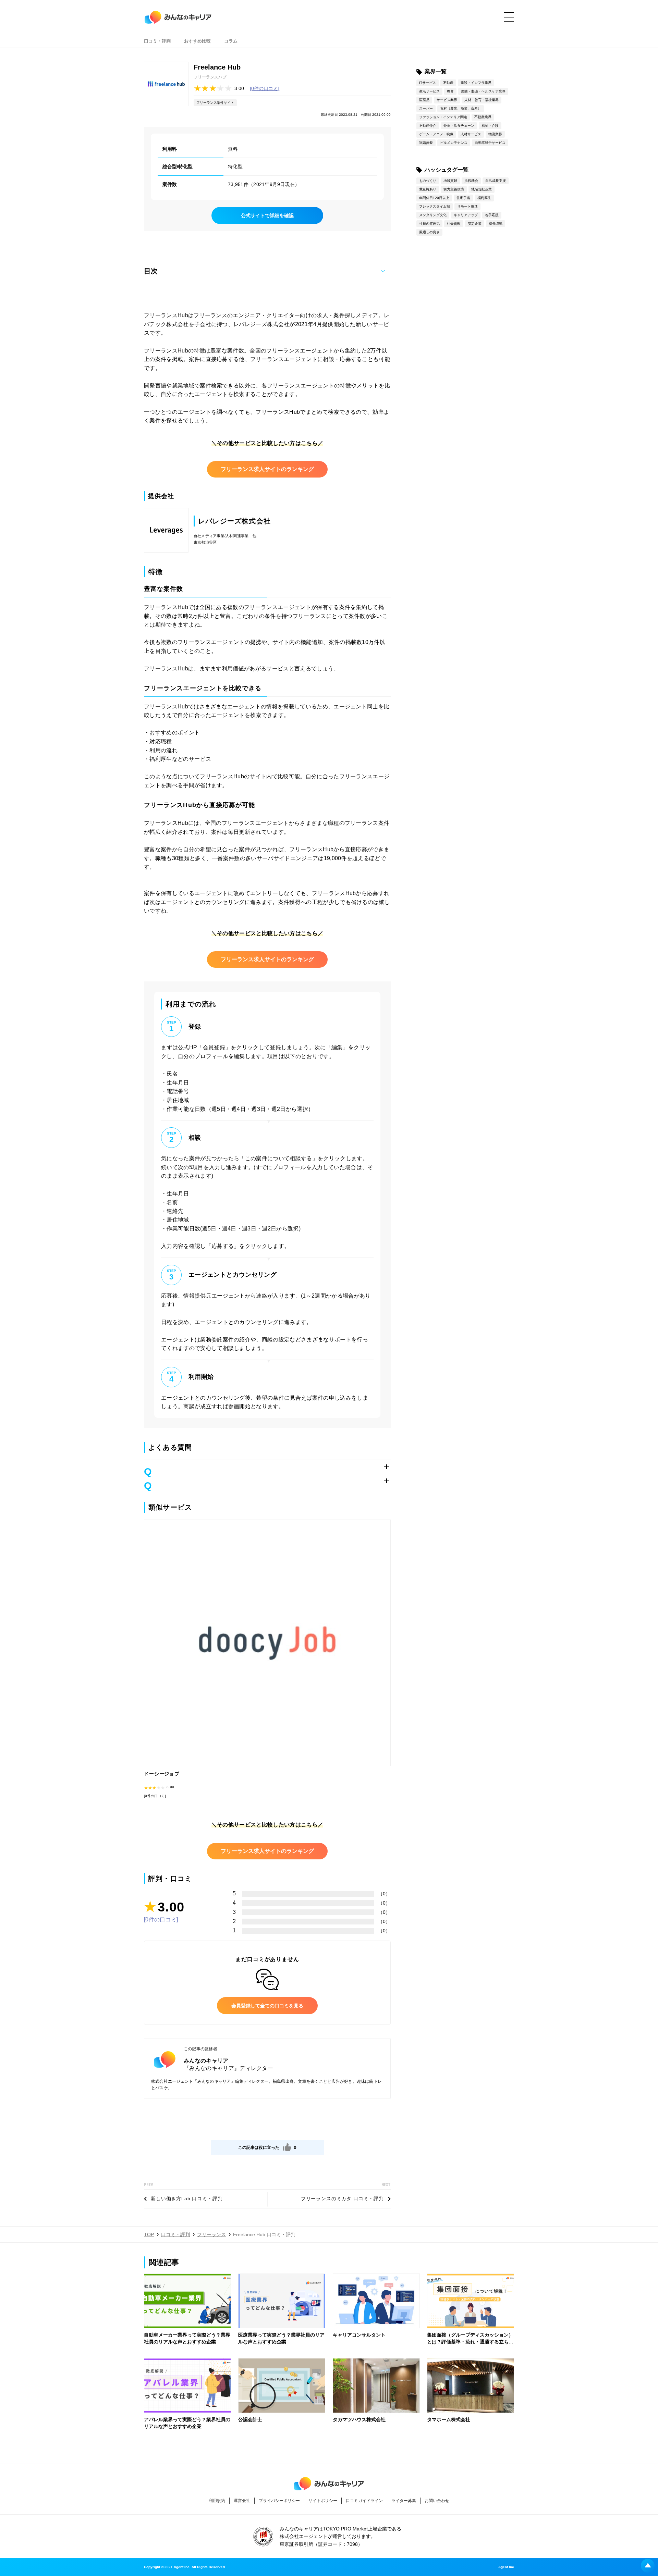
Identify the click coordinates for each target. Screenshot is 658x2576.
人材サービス (471, 134)
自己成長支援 (496, 181)
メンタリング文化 (433, 215)
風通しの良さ (429, 232)
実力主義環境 (454, 189)
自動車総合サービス (490, 143)
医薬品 (424, 100)
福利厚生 (484, 198)
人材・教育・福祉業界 (482, 100)
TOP (149, 2234)
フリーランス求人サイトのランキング (267, 469)
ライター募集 (404, 2501)
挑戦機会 (471, 181)
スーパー (426, 108)
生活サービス (429, 91)
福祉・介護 (490, 126)
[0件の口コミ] (265, 88)
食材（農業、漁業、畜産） (461, 108)
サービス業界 (447, 100)
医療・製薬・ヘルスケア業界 (483, 91)
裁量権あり (428, 189)
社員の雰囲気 (429, 224)
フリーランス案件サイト (215, 103)
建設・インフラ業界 (476, 83)
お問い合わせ (437, 2501)
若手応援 (492, 215)
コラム (231, 41)
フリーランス (211, 2234)
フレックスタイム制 (435, 206)
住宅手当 (463, 198)
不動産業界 (483, 117)
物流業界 (495, 134)
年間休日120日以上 (434, 198)
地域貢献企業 (482, 189)
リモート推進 (467, 206)
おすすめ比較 (197, 41)
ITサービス (428, 83)
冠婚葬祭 (426, 143)
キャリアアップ (466, 215)
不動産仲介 (428, 126)
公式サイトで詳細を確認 (267, 215)
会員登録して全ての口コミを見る (267, 2006)
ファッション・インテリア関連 (443, 117)
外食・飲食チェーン (459, 126)
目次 (151, 271)
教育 (450, 91)
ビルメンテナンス (454, 143)
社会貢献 (454, 224)
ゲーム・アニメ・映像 (436, 134)
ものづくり (428, 181)
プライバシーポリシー (279, 2501)
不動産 (448, 83)
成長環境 (496, 224)
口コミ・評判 (157, 41)
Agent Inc (506, 2567)
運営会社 (242, 2501)
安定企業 (475, 224)
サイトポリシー (323, 2501)
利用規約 (217, 2501)
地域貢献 (450, 181)
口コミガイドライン (364, 2501)
